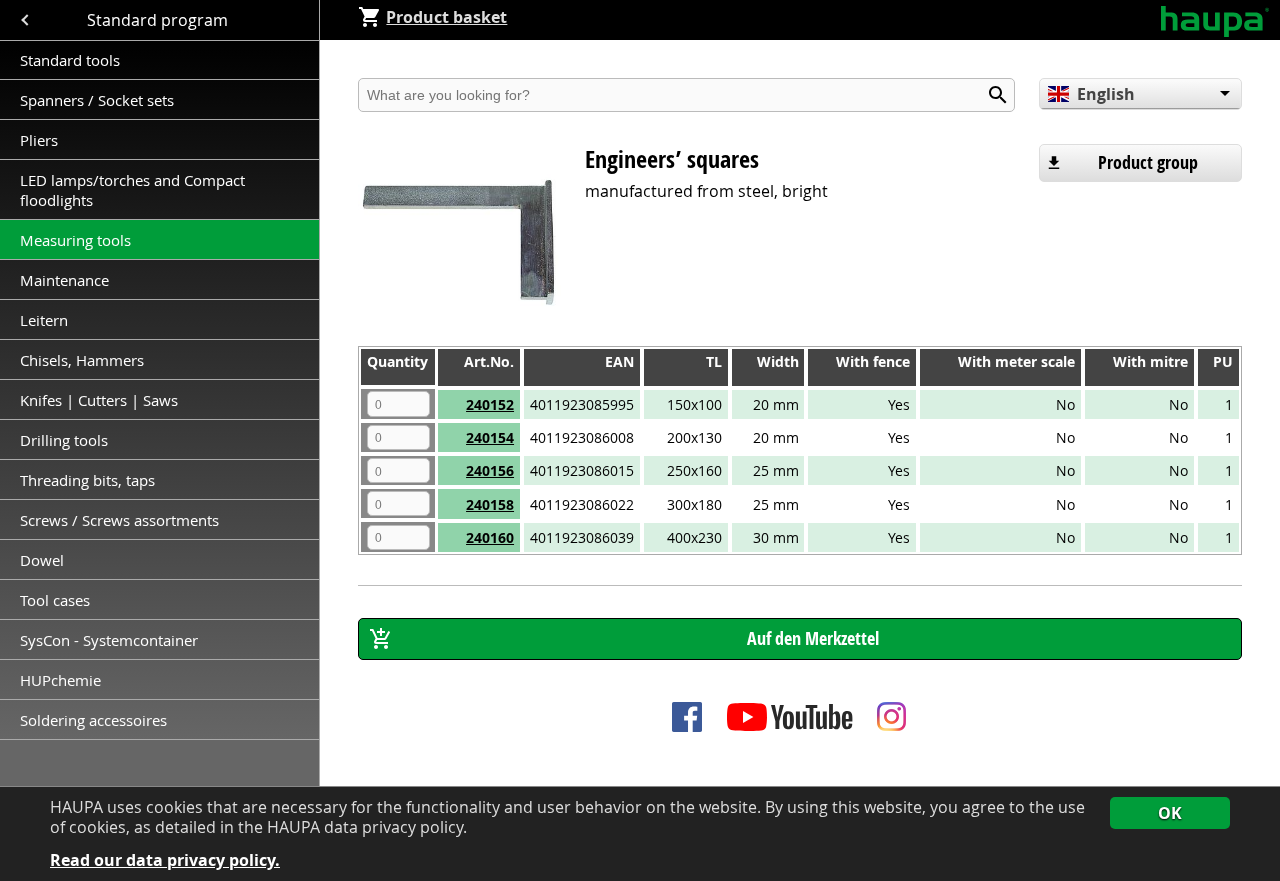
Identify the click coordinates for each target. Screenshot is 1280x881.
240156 (490, 470)
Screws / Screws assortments (119, 520)
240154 (490, 437)
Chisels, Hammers (82, 360)
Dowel (42, 560)
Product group (1148, 162)
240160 (490, 537)
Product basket (446, 17)
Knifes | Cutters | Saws (99, 400)
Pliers (39, 140)
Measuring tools (75, 240)
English (1106, 94)
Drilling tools (64, 440)
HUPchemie (60, 680)
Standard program (159, 20)
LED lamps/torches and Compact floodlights (132, 190)
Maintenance (66, 280)
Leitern (46, 320)
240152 (490, 404)
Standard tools (70, 60)
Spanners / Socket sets (97, 100)
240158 (490, 504)
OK (1170, 813)
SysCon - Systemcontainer (109, 640)
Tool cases (57, 600)
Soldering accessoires (93, 720)
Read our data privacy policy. (165, 860)
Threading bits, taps (87, 480)
